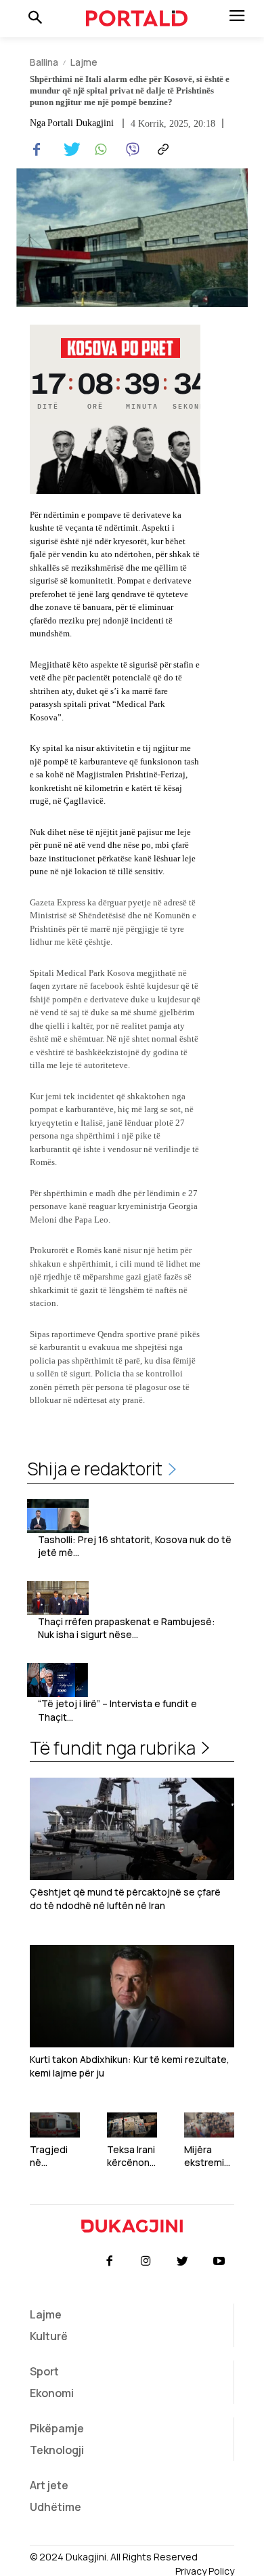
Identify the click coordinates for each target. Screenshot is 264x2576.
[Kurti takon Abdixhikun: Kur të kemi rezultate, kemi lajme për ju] (132, 1996)
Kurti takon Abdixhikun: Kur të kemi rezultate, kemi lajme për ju (130, 2066)
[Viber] (130, 150)
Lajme (84, 62)
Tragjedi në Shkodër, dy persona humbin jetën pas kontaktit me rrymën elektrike (54, 2156)
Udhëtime (56, 2507)
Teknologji (57, 2450)
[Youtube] (219, 2262)
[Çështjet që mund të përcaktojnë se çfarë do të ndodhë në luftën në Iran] (132, 1829)
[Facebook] (37, 150)
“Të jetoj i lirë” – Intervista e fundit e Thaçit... (117, 1710)
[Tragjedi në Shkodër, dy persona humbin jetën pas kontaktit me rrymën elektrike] (55, 2125)
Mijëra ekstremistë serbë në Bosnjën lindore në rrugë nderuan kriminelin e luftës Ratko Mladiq (209, 2156)
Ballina (44, 62)
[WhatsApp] (99, 150)
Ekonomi (52, 2393)
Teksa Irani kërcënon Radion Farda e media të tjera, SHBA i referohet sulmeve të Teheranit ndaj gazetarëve (132, 2156)
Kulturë (49, 2336)
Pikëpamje (57, 2428)
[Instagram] (146, 2262)
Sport (44, 2371)
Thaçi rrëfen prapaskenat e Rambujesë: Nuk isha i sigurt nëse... (127, 1628)
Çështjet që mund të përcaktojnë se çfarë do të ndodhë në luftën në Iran (125, 1899)
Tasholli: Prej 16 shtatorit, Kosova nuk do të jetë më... (135, 1546)
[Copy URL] (161, 150)
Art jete (49, 2485)
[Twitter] (68, 150)
